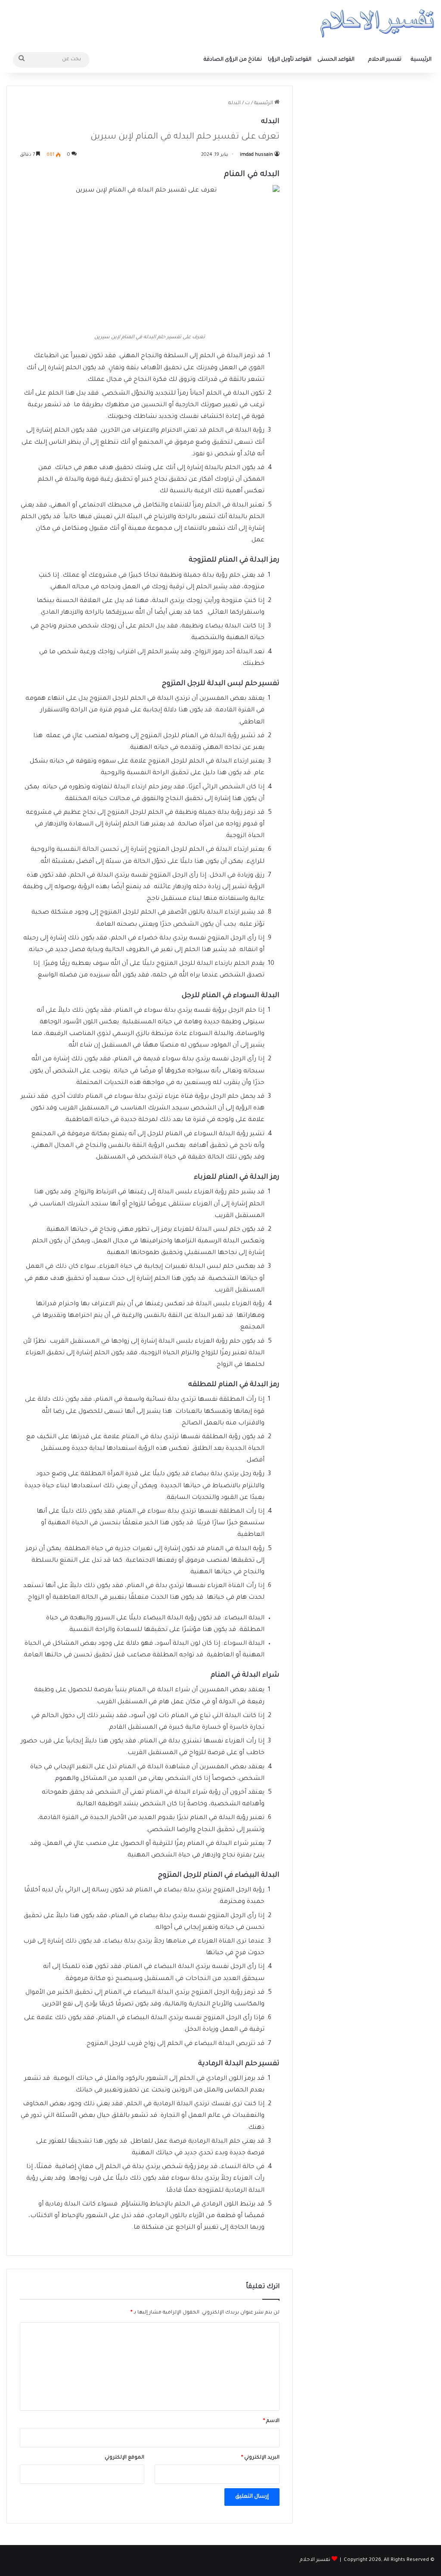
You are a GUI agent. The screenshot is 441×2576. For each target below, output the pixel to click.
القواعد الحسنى (336, 60)
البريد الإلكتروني (260, 2458)
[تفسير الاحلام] (377, 23)
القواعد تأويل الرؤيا (290, 60)
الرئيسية (421, 60)
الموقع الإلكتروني (124, 2458)
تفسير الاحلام (385, 60)
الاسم (271, 2421)
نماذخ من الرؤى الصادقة (233, 60)
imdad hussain (256, 155)
